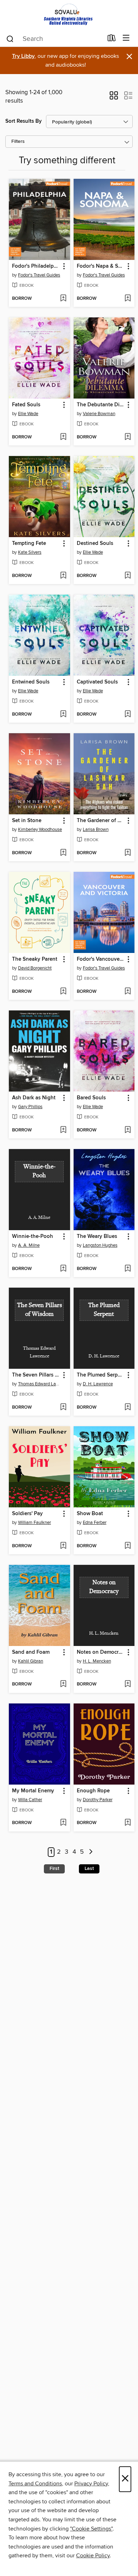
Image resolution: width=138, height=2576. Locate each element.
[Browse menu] (126, 38)
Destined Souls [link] (95, 543)
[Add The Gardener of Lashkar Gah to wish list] (128, 853)
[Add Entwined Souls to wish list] (63, 715)
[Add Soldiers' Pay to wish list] (63, 1546)
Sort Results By (24, 121)
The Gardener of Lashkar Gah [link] (101, 821)
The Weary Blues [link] (97, 1237)
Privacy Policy (91, 2484)
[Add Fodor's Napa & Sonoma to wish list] (128, 299)
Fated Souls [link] (26, 405)
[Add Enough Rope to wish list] (128, 1823)
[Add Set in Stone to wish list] (63, 853)
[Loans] (112, 40)
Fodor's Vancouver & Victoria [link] (101, 959)
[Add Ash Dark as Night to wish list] (63, 1130)
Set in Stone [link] (27, 821)
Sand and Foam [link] (31, 1652)
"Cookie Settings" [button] (91, 2529)
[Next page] (91, 1852)
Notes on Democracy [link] (101, 1652)
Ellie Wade (28, 414)
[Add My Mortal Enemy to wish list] (63, 1823)
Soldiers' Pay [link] (27, 1514)
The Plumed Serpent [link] (101, 1375)
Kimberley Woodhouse (40, 830)
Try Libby (23, 56)
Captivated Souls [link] (97, 682)
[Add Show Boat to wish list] (128, 1546)
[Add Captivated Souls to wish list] (128, 715)
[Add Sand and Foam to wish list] (63, 1684)
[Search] (10, 38)
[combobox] (54, 39)
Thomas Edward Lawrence (40, 1384)
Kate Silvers (30, 552)
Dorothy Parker (98, 1800)
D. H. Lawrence (98, 1384)
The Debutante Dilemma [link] (101, 405)
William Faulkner (34, 1523)
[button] (114, 98)
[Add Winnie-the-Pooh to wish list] (63, 1269)
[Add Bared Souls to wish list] (128, 1130)
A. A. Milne (29, 1245)
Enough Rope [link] (93, 1791)
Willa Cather (30, 1800)
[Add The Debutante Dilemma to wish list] (128, 437)
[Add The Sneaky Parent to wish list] (63, 992)
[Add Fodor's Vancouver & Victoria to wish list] (128, 992)
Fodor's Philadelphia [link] (36, 266)
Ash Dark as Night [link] (34, 1098)
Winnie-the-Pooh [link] (33, 1237)
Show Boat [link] (90, 1514)
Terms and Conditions (35, 2484)
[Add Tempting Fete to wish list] (63, 576)
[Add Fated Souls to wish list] (63, 437)
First (54, 1869)
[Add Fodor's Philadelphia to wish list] (63, 299)
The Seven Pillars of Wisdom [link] (36, 1375)
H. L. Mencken (97, 1661)
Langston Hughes (100, 1245)
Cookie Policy (93, 2556)
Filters (18, 142)
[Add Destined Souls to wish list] (128, 576)
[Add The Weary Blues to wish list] (128, 1269)
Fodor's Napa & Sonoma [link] (101, 266)
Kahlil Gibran (31, 1661)
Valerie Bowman (99, 414)
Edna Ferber (95, 1523)
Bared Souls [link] (91, 1098)
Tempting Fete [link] (29, 543)
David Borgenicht (35, 968)
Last (89, 1869)
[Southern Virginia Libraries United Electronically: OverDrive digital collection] (69, 15)
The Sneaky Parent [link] (35, 959)
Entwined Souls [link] (31, 682)
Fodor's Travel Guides (39, 275)
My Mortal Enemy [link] (33, 1791)
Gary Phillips (30, 1107)
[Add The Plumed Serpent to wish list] (128, 1408)
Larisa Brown (96, 830)
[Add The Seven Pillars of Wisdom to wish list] (63, 1408)
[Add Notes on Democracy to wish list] (128, 1684)
